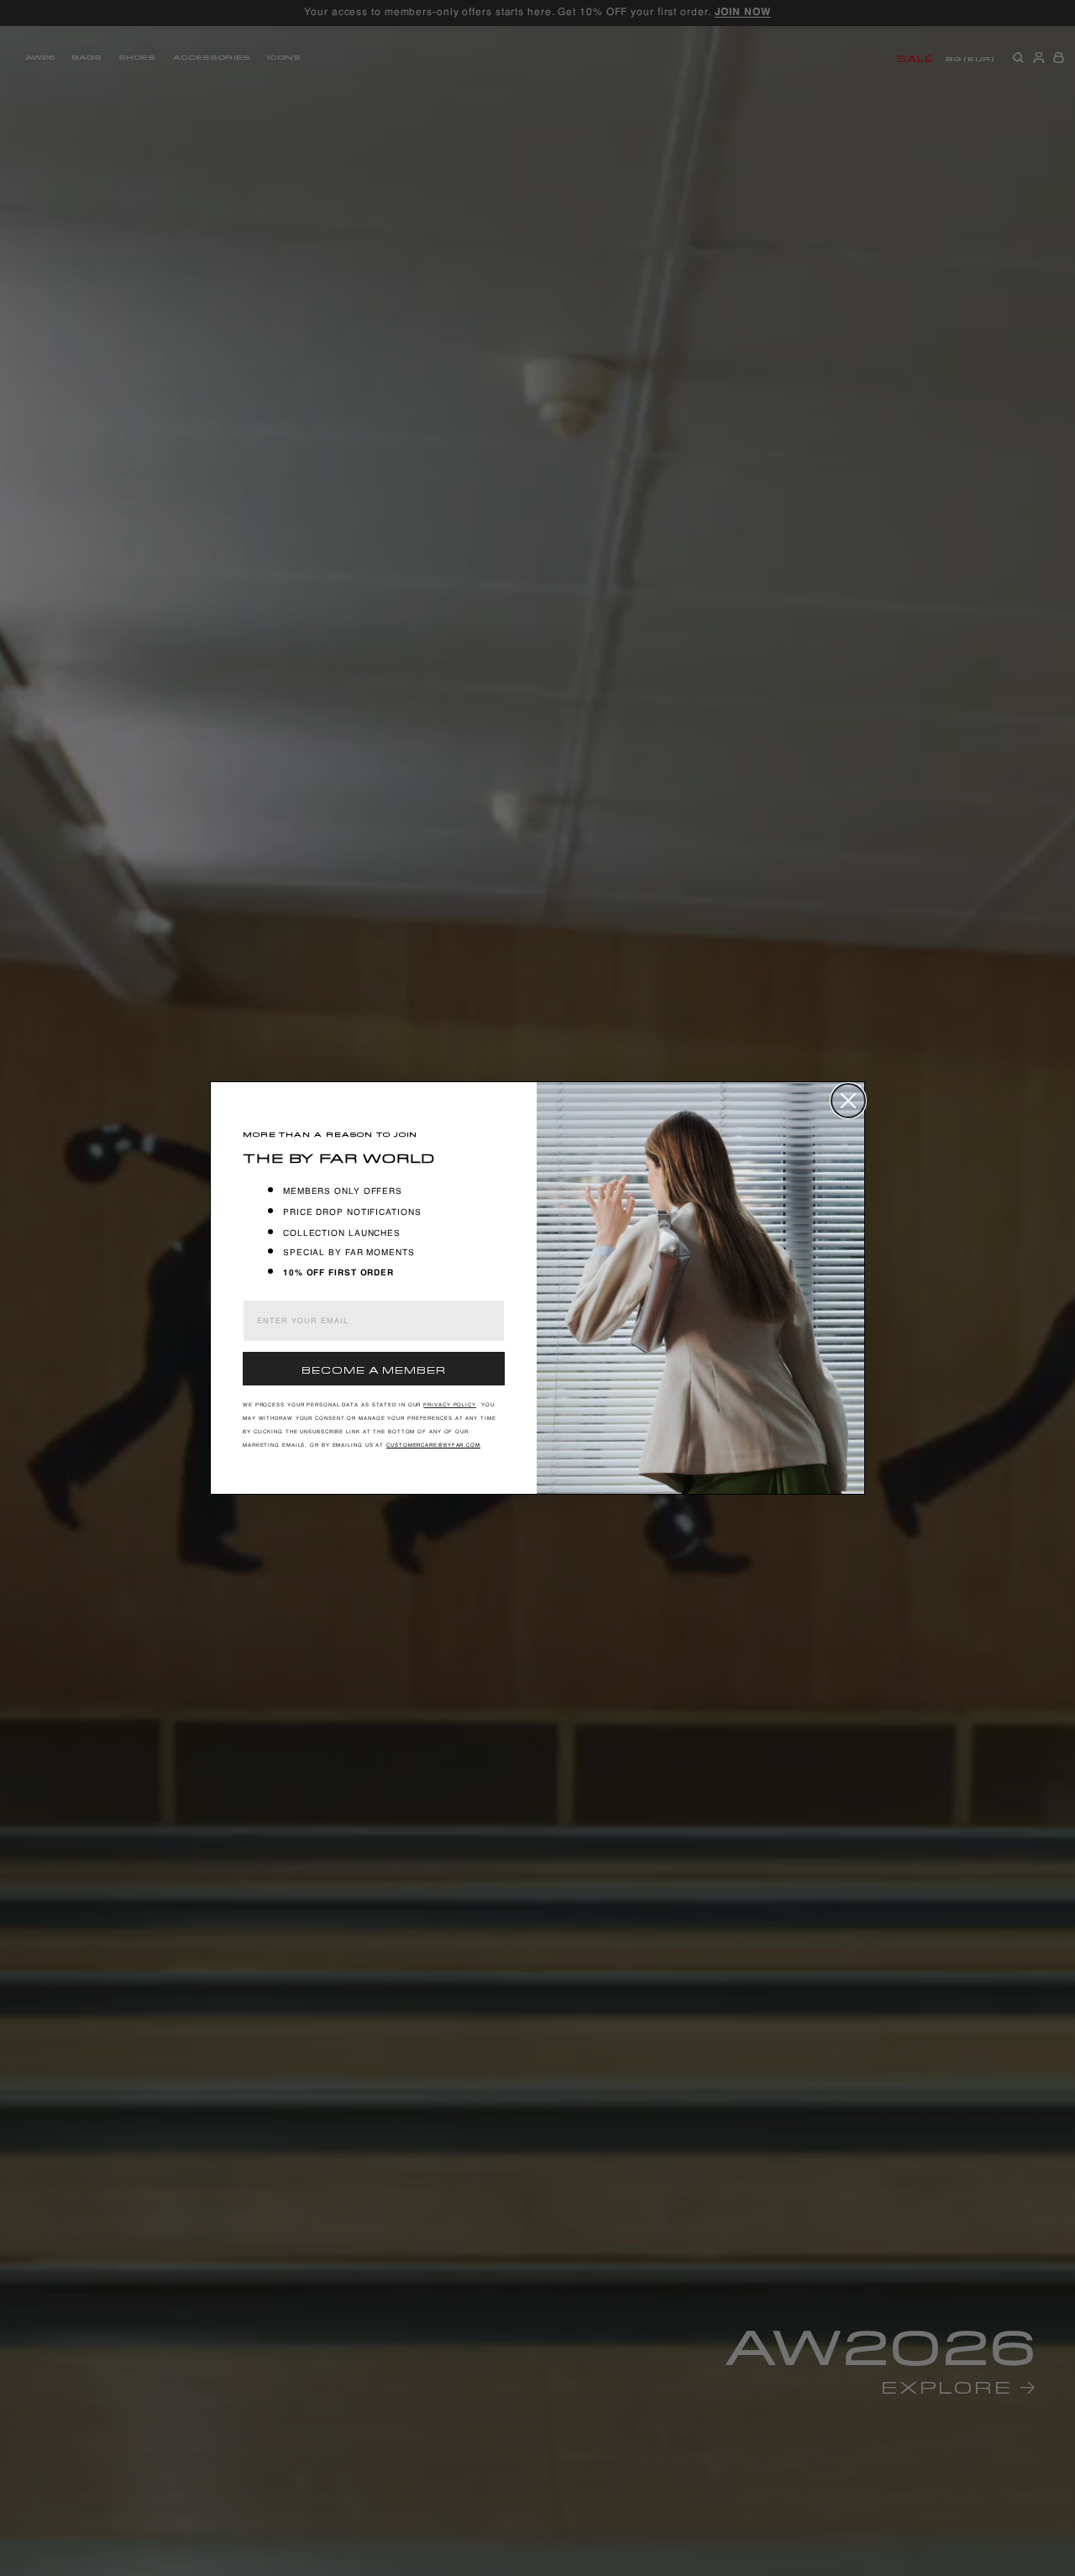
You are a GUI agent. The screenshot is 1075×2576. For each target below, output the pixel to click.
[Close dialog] (848, 1101)
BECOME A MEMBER (374, 1368)
